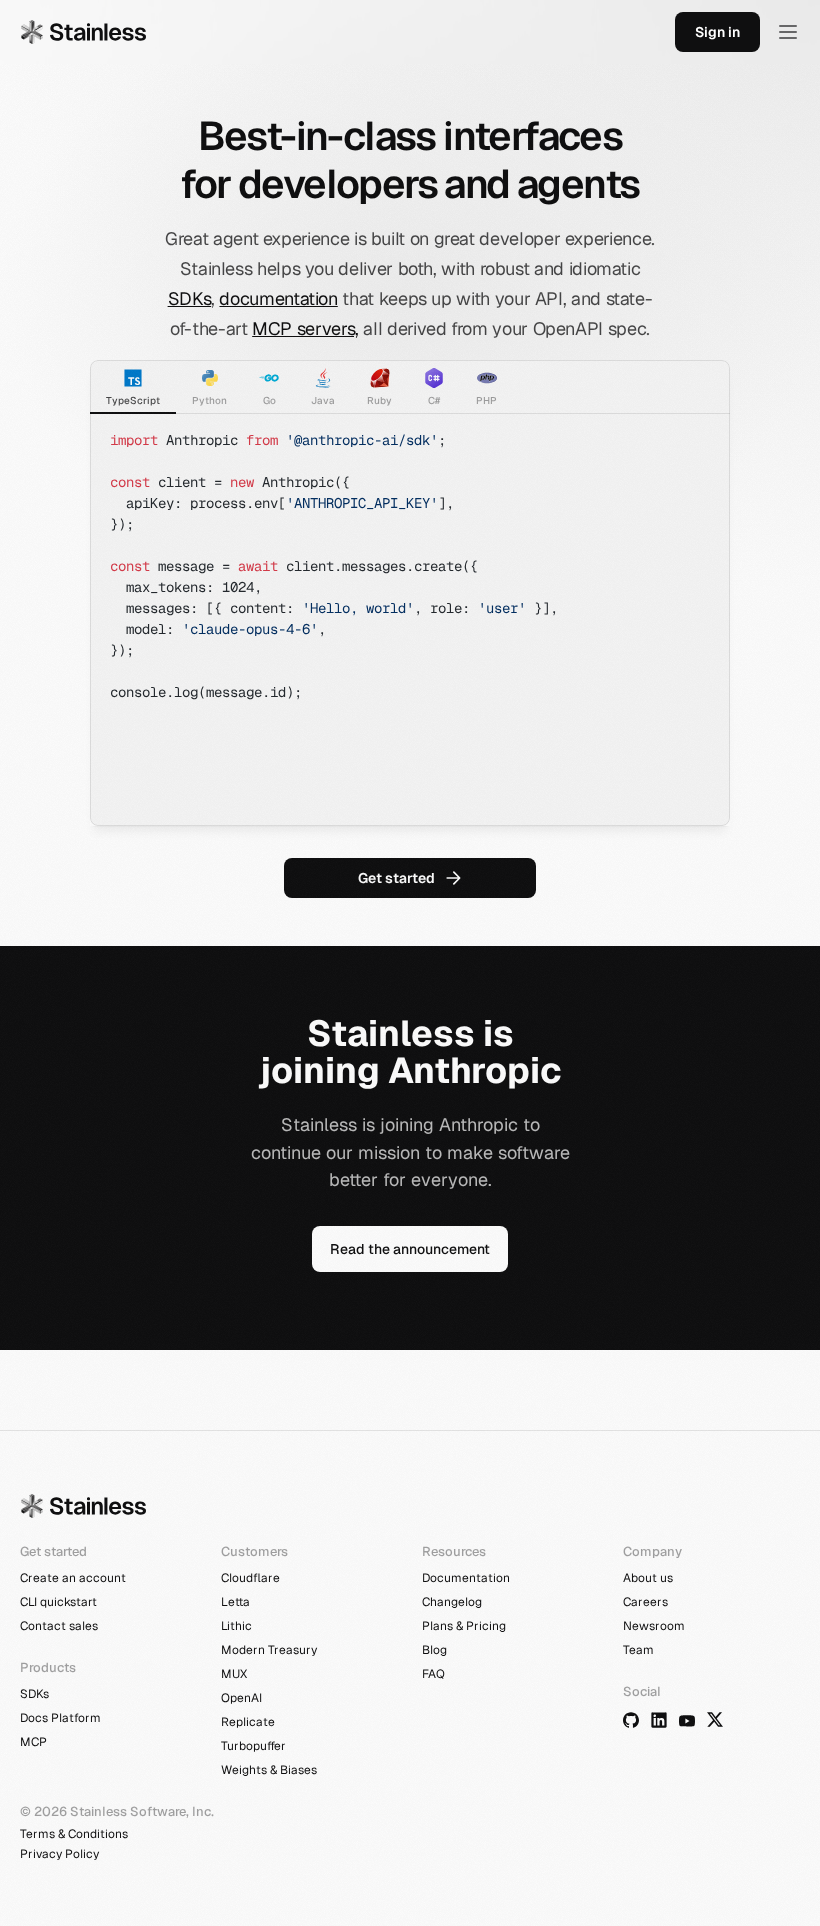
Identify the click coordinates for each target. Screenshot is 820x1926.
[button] (788, 32)
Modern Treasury (269, 1650)
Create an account (73, 1578)
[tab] (133, 387)
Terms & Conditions (74, 1834)
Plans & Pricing (464, 1626)
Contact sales (59, 1626)
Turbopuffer (253, 1746)
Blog (434, 1650)
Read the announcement (410, 1249)
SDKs (190, 298)
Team (638, 1650)
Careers (645, 1602)
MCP (33, 1742)
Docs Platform (60, 1718)
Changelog (452, 1602)
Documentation (466, 1578)
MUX (234, 1674)
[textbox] (410, 620)
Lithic (236, 1626)
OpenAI (241, 1698)
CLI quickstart (58, 1602)
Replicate (248, 1722)
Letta (235, 1602)
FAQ (433, 1674)
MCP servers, (305, 328)
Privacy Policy (59, 1854)
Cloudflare (250, 1578)
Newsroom (654, 1626)
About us (648, 1578)
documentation (278, 298)
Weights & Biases (269, 1770)
